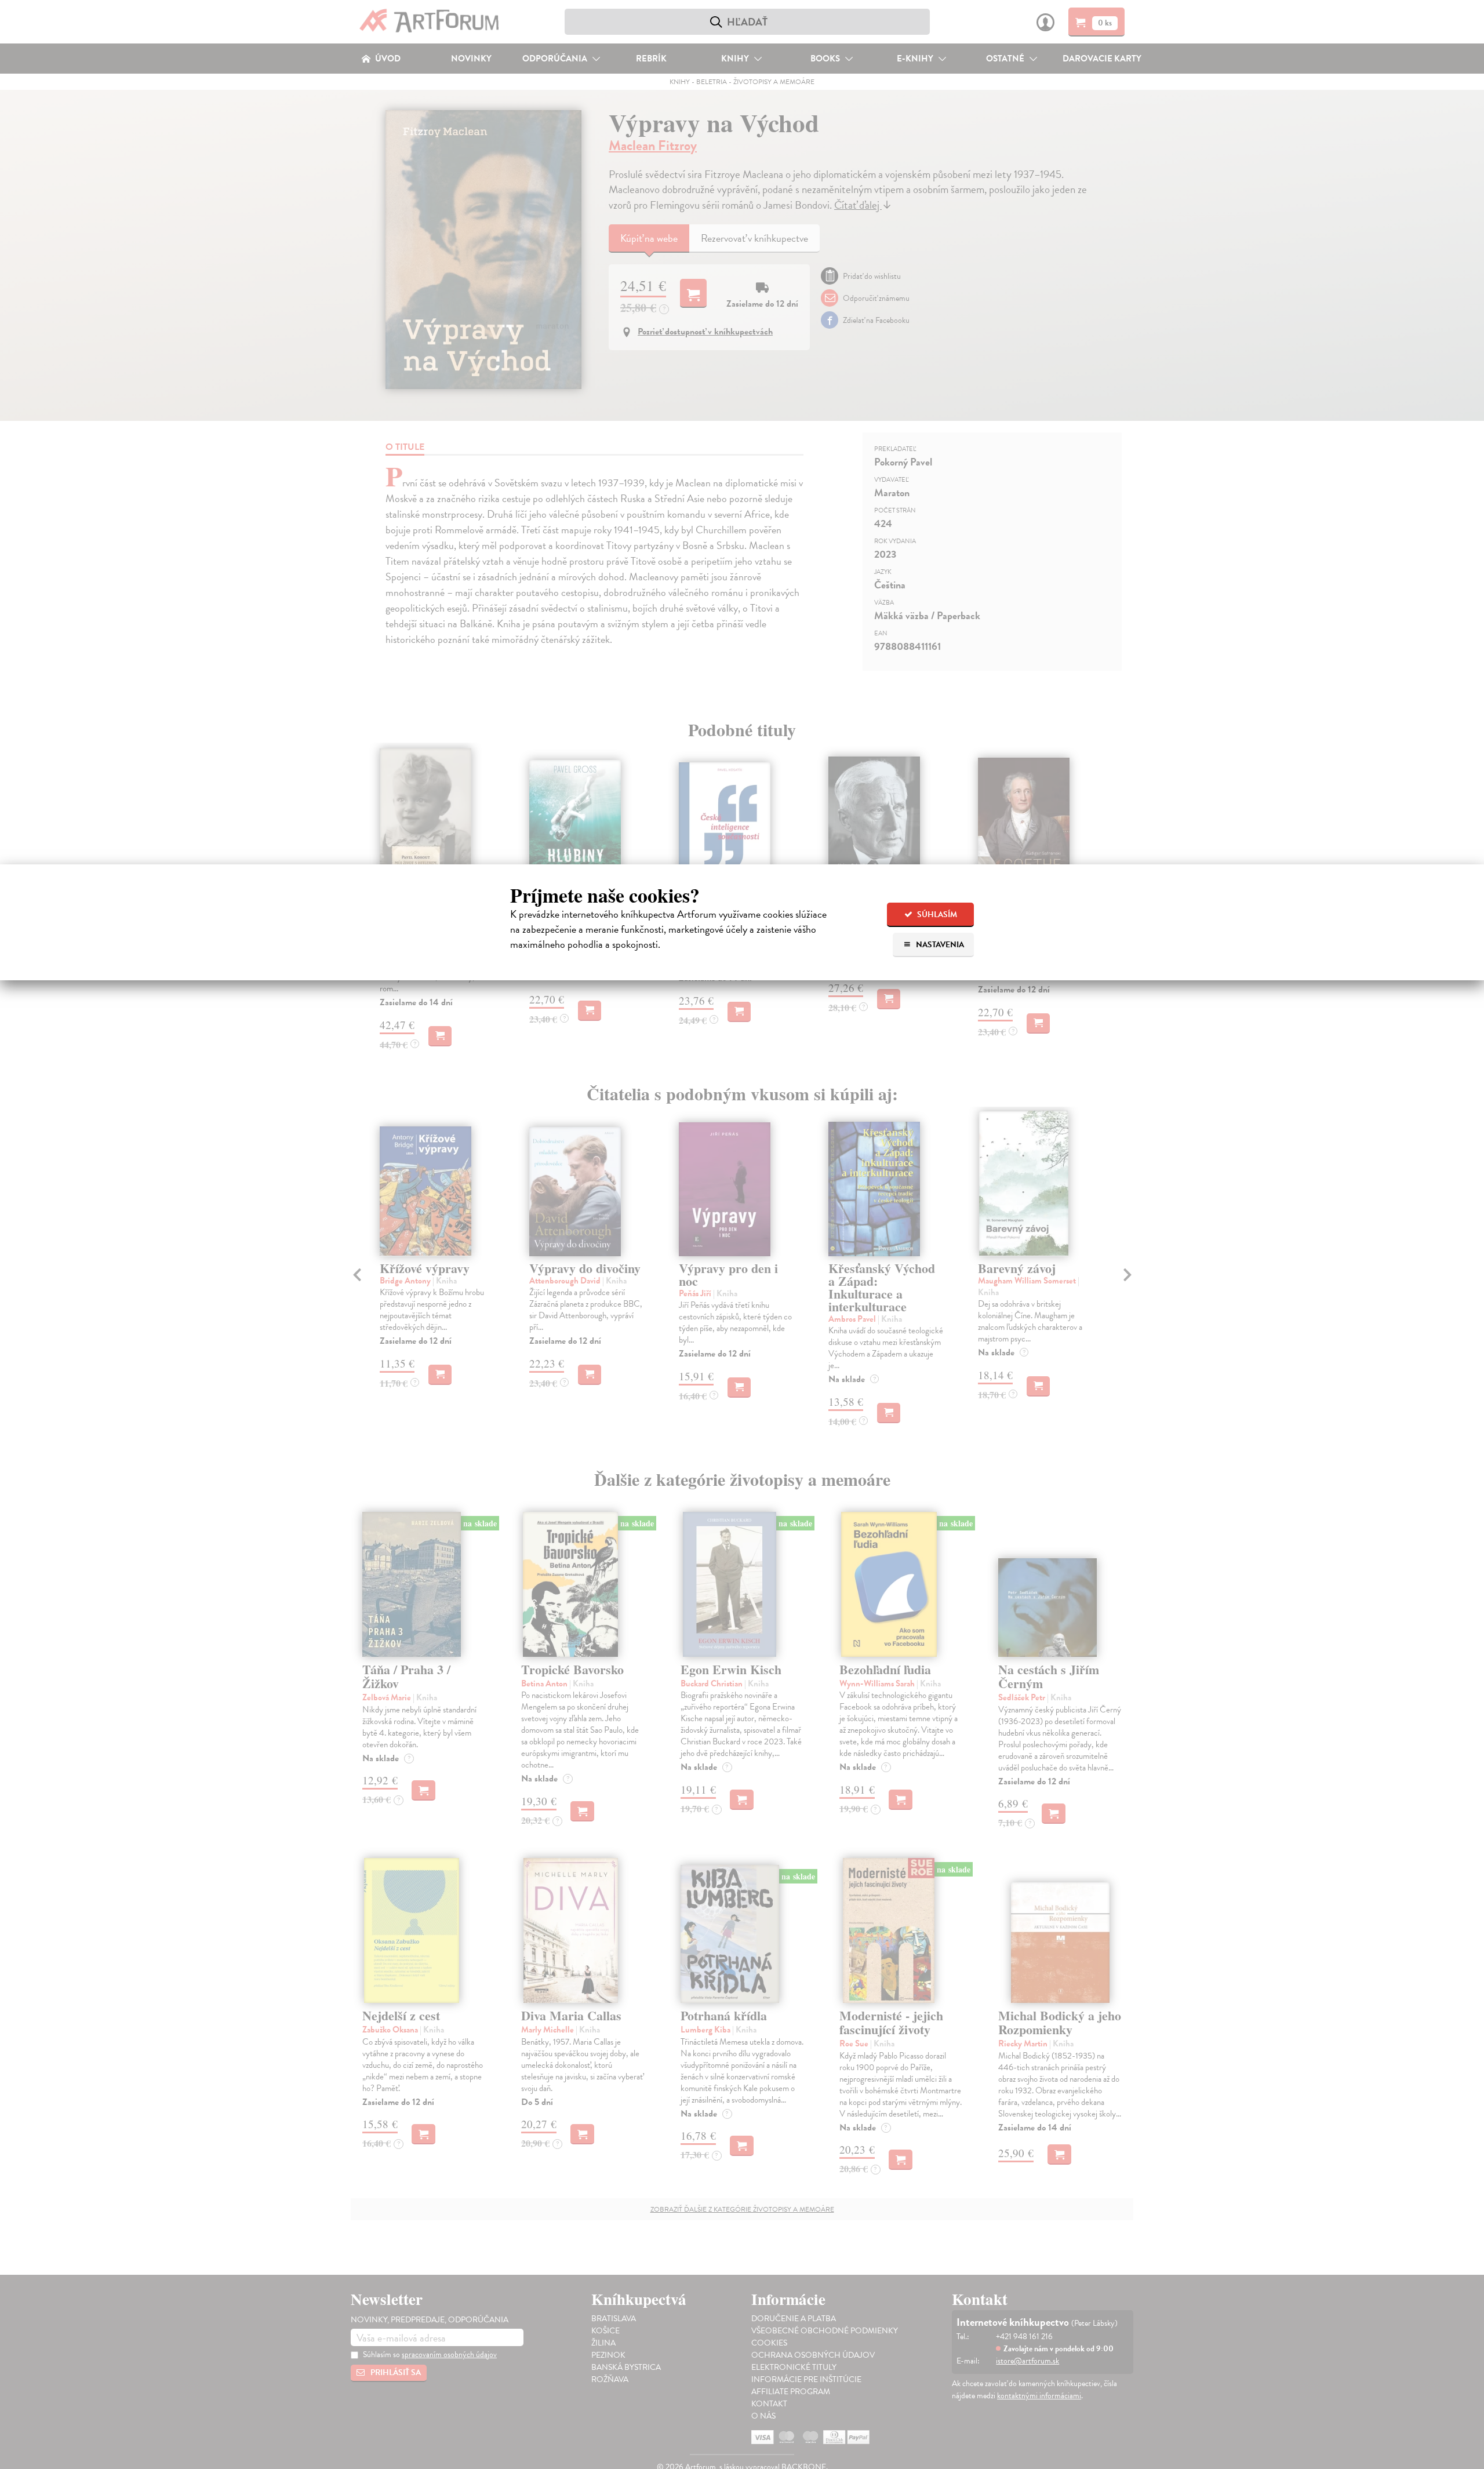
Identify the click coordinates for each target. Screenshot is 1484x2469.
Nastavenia (939, 945)
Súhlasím (936, 914)
